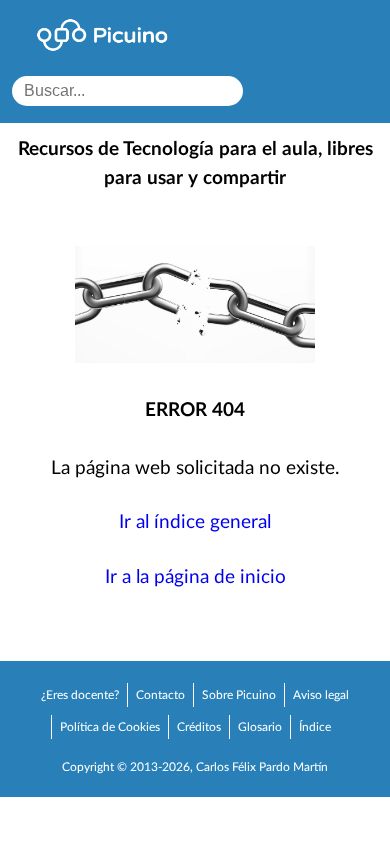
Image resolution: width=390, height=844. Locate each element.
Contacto (160, 695)
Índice (315, 727)
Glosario (260, 727)
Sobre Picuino (239, 695)
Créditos (199, 727)
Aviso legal (321, 695)
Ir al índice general (195, 522)
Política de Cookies (110, 727)
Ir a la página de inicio (195, 577)
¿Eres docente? (80, 695)
